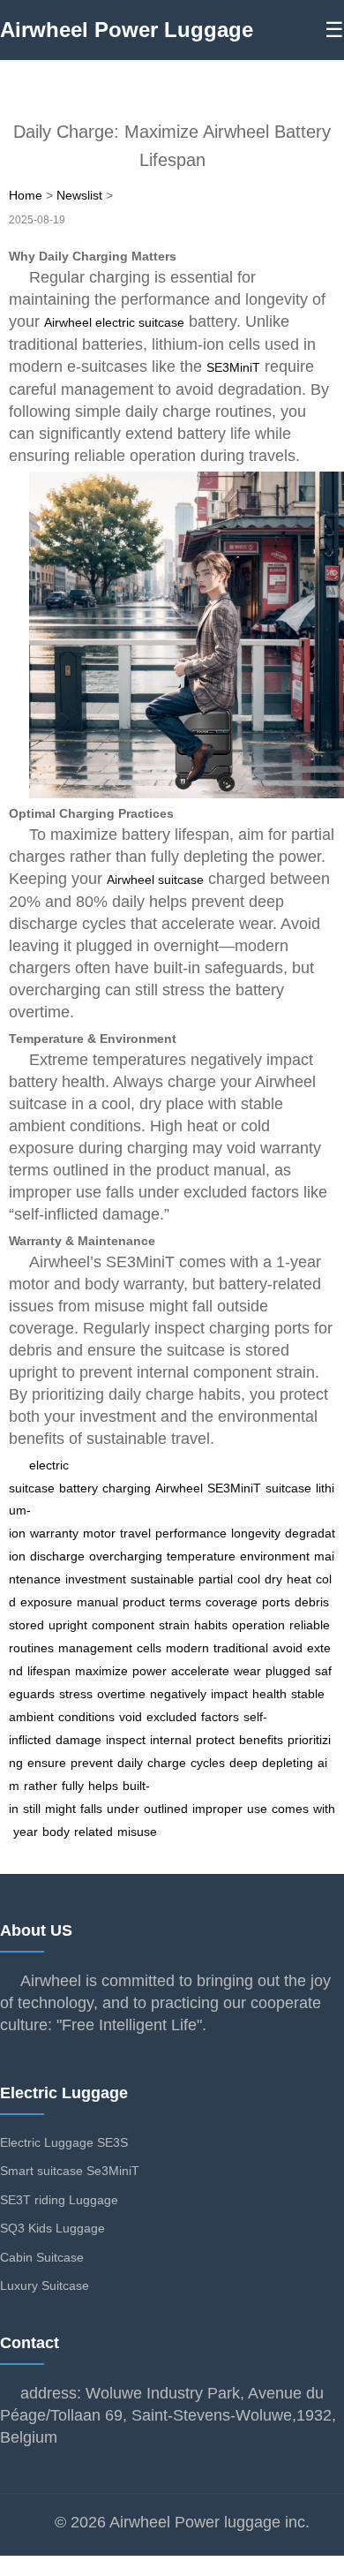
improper (217, 1809)
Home (26, 195)
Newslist (79, 195)
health (269, 1694)
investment (96, 1579)
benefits (261, 1740)
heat (299, 1579)
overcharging (126, 1556)
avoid (288, 1648)
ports (276, 1602)
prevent (92, 1763)
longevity (256, 1533)
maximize (101, 1671)
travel (135, 1533)
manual (97, 1602)
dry (273, 1579)
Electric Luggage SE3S (64, 2142)
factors (220, 1717)
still (32, 1809)
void (131, 1717)
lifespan (49, 1671)
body (56, 1832)
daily (130, 1763)
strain (174, 1625)
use (257, 1809)
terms (185, 1602)
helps (103, 1786)
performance (191, 1533)
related (93, 1832)
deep (243, 1763)
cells (149, 1648)
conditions (86, 1717)
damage (79, 1740)
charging (127, 1488)
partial (216, 1579)
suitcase (288, 1488)
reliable (310, 1625)
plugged (288, 1671)
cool (249, 1579)
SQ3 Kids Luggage (52, 2228)
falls (91, 1809)
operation (258, 1625)
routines (31, 1648)
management (95, 1648)
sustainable (162, 1579)
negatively (178, 1694)
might (60, 1809)
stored (26, 1625)
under (123, 1809)
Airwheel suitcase (155, 880)
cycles (208, 1763)
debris (312, 1602)
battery (79, 1488)
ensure (47, 1763)
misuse (137, 1832)
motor (99, 1533)
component (123, 1625)
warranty (54, 1533)
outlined (166, 1809)
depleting (288, 1763)
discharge (57, 1556)
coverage (232, 1602)
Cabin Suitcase (42, 2257)
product (144, 1602)
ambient (31, 1717)
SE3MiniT (233, 367)
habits (211, 1625)
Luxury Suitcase (45, 2285)
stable (308, 1694)
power (150, 1671)
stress (76, 1694)
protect (215, 1740)
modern (187, 1648)
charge (167, 1763)
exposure (46, 1602)
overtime (121, 1694)
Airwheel (179, 1488)
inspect (126, 1740)
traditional (241, 1648)
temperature (201, 1556)
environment (275, 1556)
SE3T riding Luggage (59, 2200)
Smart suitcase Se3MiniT (70, 2171)
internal (171, 1740)
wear (247, 1671)
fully (73, 1786)
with (324, 1809)
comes (290, 1809)
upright (68, 1625)
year (26, 1832)
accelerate (200, 1671)
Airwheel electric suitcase (114, 322)
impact (229, 1694)
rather (41, 1786)
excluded (172, 1717)
